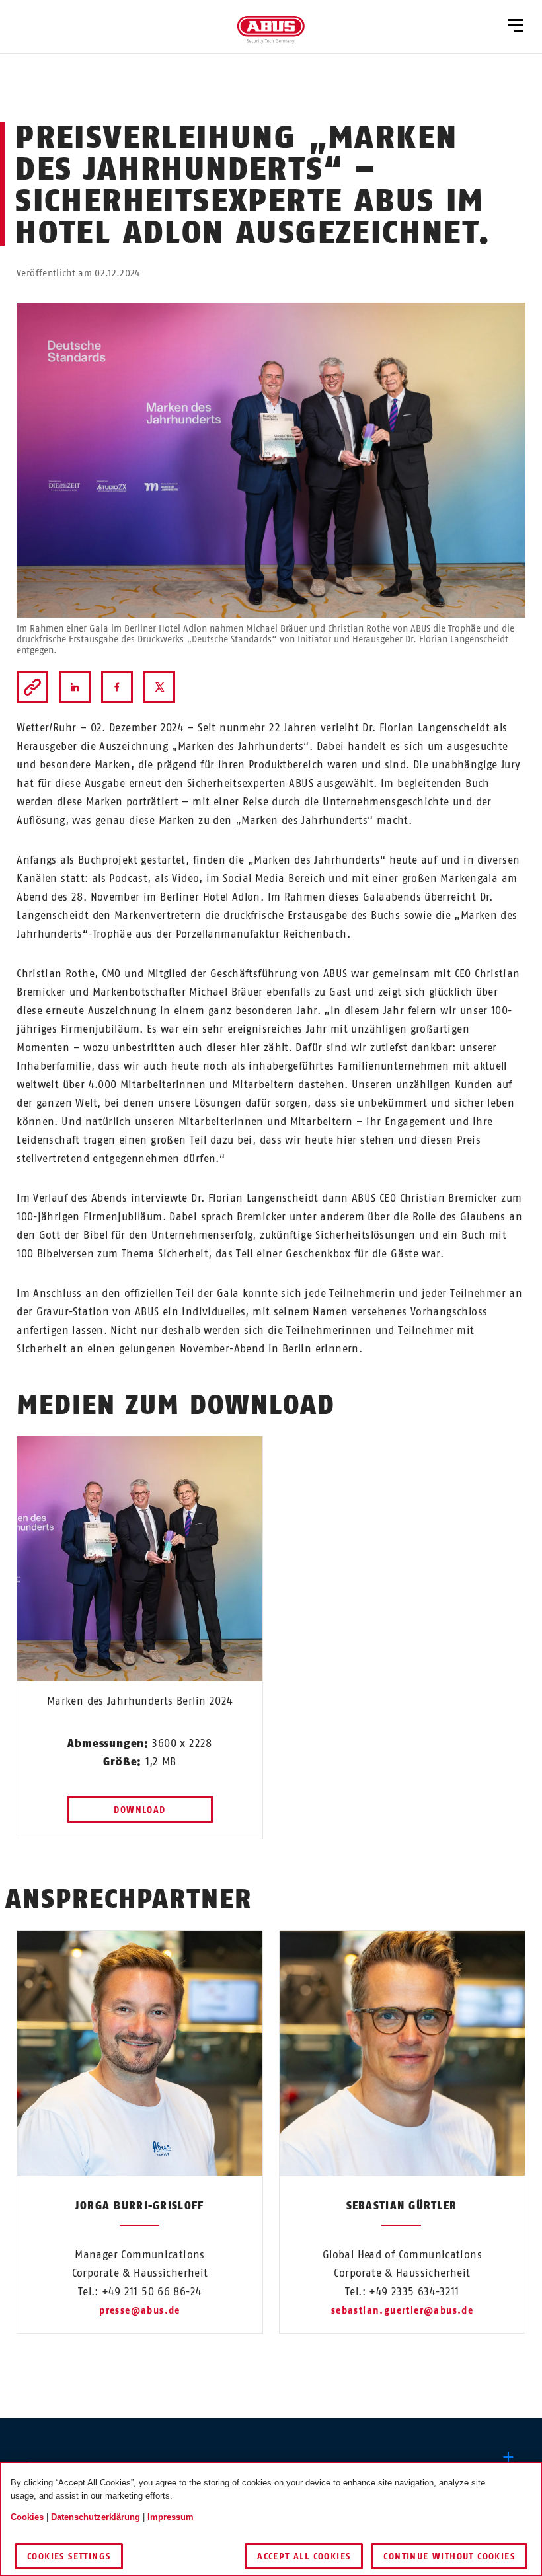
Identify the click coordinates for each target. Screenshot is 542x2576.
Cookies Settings (69, 2557)
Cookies (27, 2517)
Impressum (171, 2517)
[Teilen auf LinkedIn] (75, 687)
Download (139, 1810)
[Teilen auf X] (159, 687)
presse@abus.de (140, 2311)
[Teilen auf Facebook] (117, 687)
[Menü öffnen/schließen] (516, 26)
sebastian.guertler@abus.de (402, 2311)
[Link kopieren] (32, 687)
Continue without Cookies (449, 2557)
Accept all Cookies (304, 2557)
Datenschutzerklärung (96, 2517)
